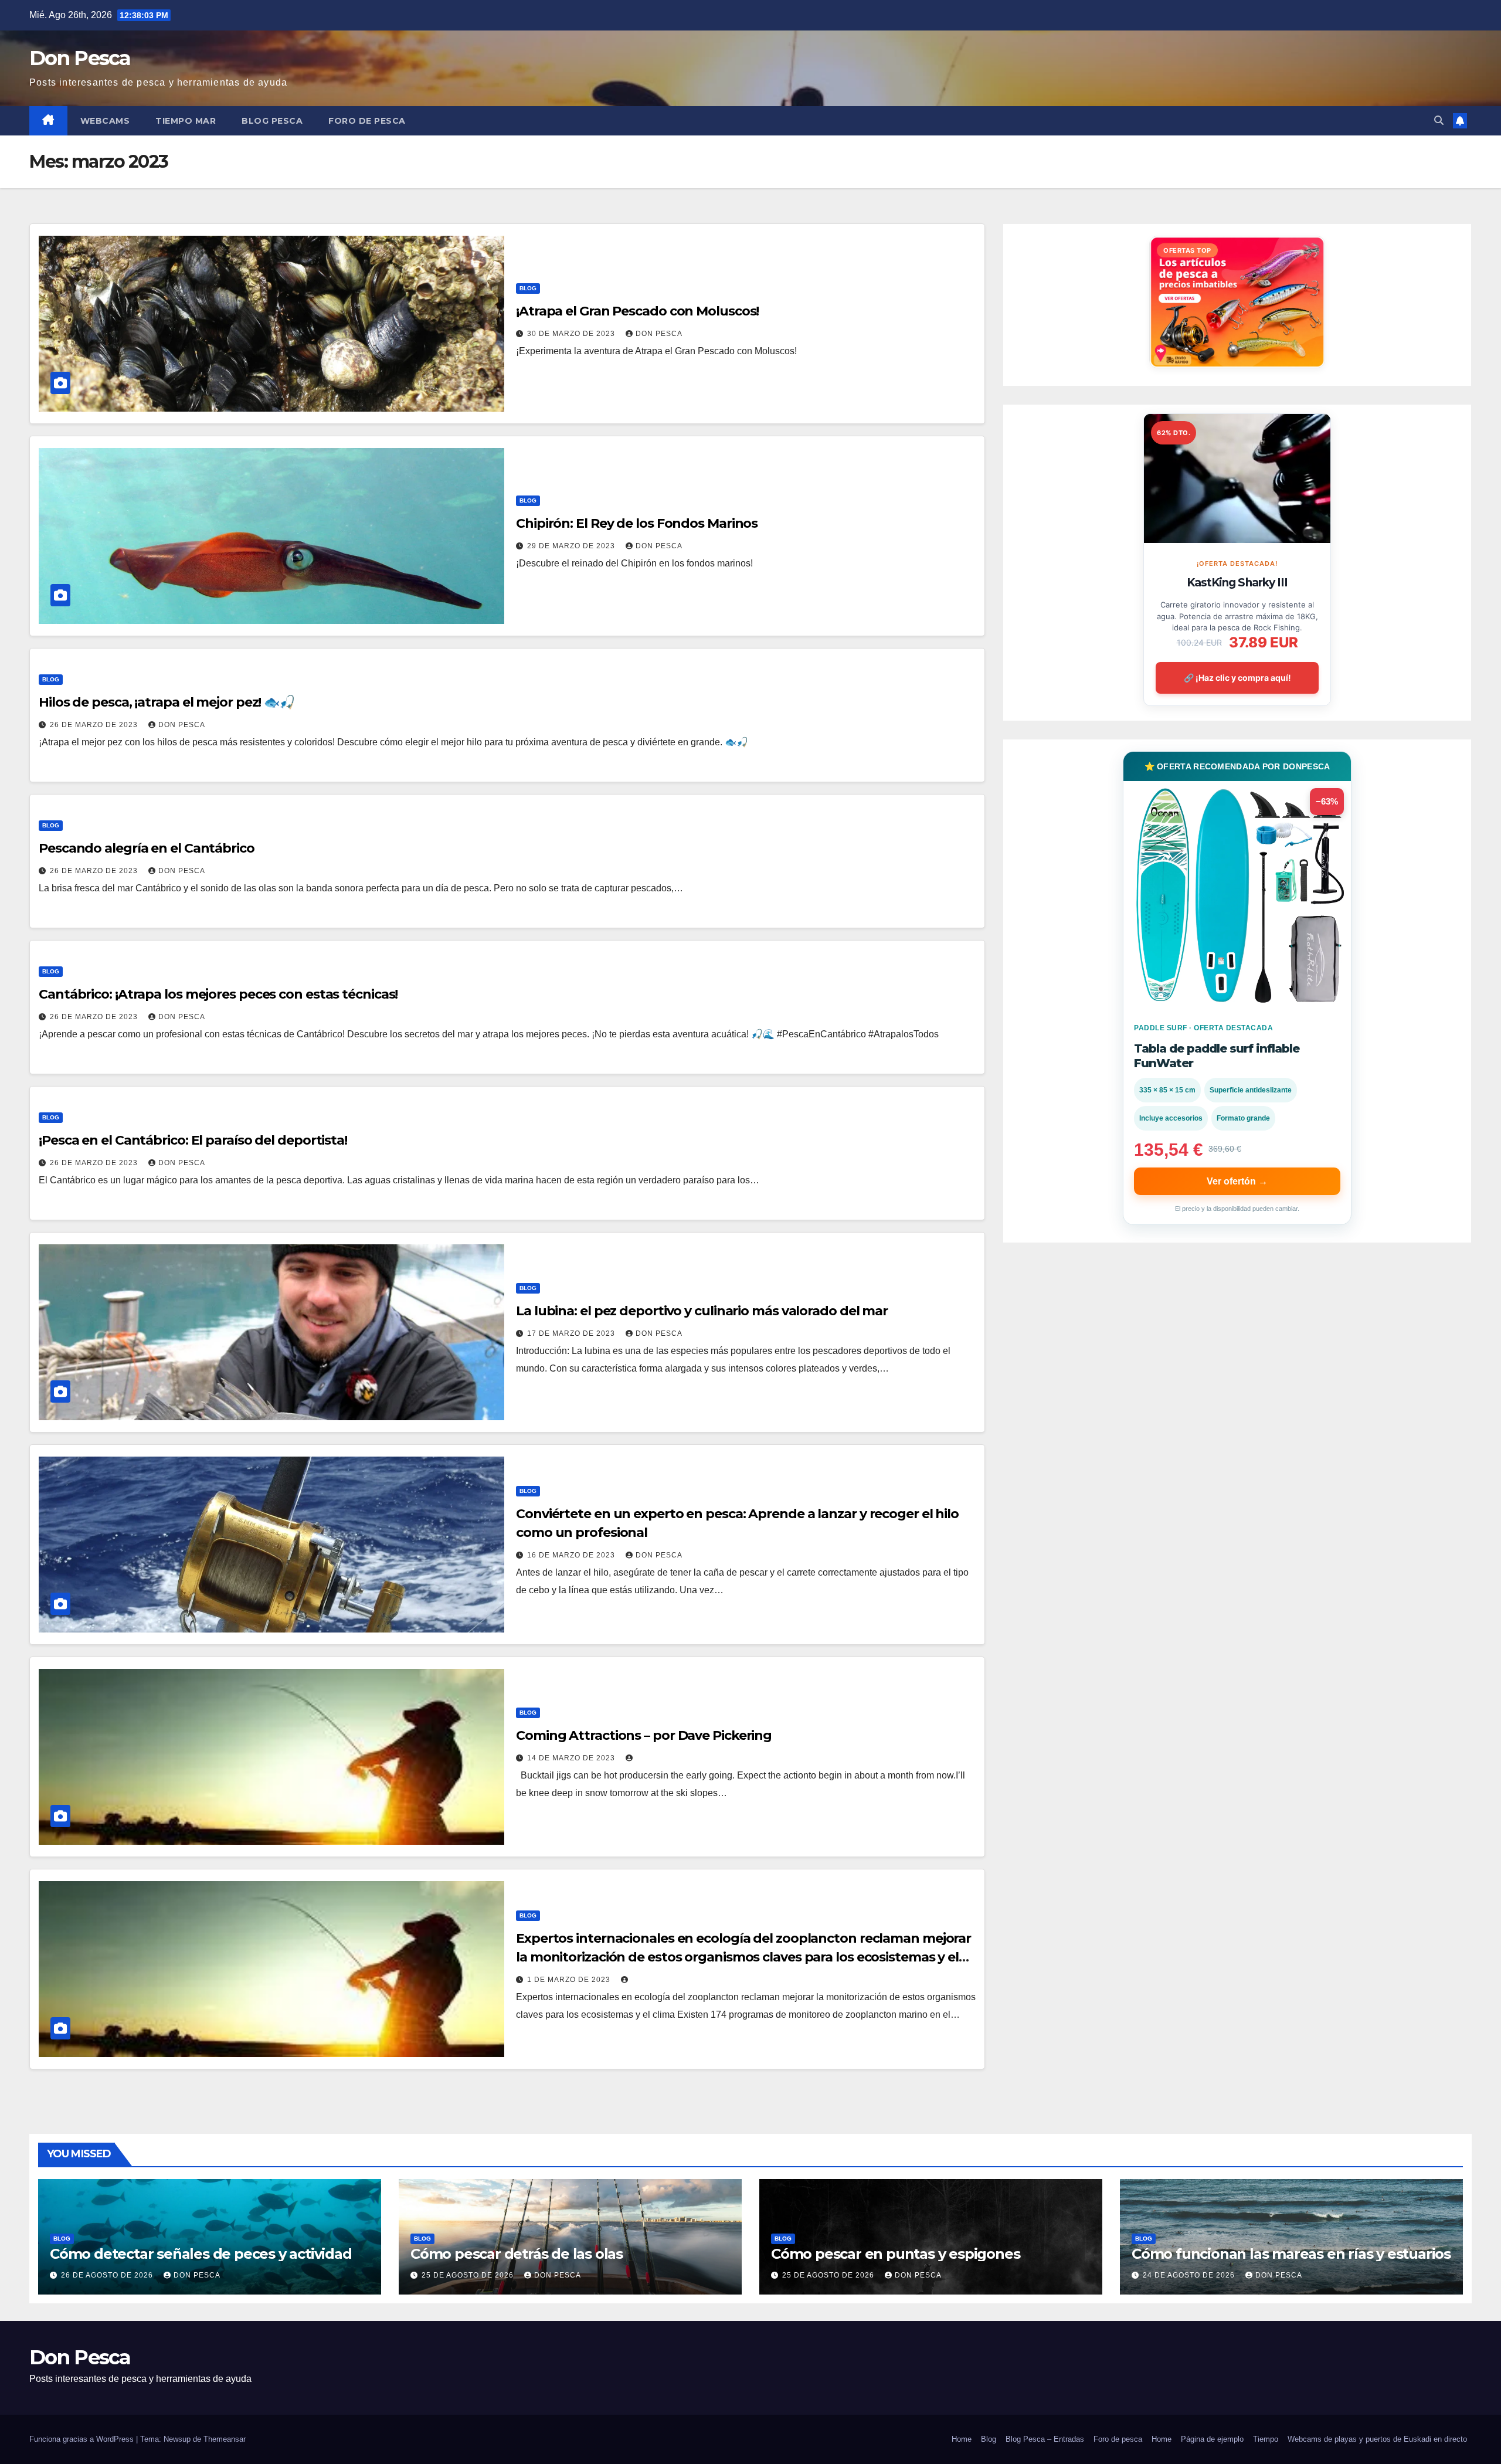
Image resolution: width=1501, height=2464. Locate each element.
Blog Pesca (272, 121)
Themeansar (225, 2439)
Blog (528, 288)
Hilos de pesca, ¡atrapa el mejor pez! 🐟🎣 (167, 702)
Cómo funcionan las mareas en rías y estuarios (1291, 2254)
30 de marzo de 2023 (572, 334)
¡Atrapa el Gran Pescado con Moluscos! (637, 311)
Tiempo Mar (186, 121)
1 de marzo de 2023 (570, 1980)
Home (962, 2439)
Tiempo (1266, 2439)
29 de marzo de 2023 (572, 546)
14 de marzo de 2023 (572, 1758)
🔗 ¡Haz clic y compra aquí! (1237, 678)
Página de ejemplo (1212, 2439)
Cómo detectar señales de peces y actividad (201, 2254)
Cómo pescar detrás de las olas (517, 2254)
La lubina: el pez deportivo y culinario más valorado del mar (702, 1311)
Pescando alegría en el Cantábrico (147, 848)
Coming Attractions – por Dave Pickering (644, 1735)
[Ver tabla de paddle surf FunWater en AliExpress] (1237, 895)
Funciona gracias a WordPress (83, 2439)
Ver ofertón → (1237, 1181)
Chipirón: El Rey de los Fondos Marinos (637, 523)
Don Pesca (80, 58)
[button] (1439, 121)
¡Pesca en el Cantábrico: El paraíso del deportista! (193, 1140)
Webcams (105, 121)
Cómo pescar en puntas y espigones (895, 2254)
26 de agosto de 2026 (108, 2275)
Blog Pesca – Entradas (1045, 2439)
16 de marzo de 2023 (572, 1555)
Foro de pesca (367, 121)
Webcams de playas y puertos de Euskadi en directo (1377, 2439)
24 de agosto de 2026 (1190, 2275)
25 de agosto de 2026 (469, 2275)
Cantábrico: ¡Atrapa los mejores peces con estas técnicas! (218, 994)
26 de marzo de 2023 (95, 725)
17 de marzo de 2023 (572, 1333)
